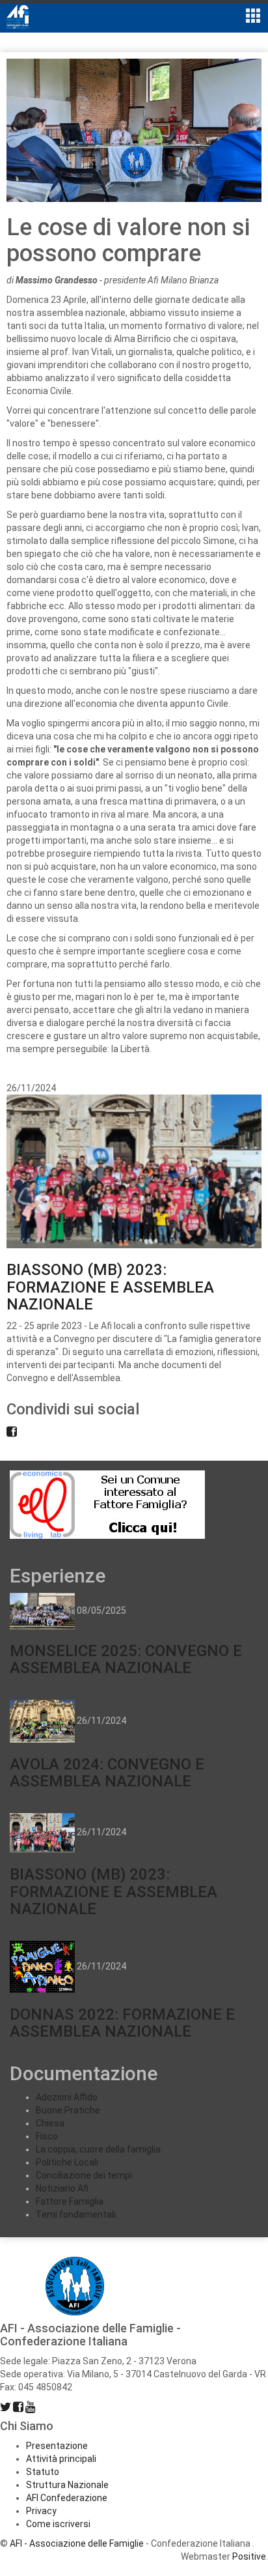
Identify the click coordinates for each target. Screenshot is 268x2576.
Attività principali (61, 2459)
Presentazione (57, 2446)
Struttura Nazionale (67, 2485)
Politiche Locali (67, 2162)
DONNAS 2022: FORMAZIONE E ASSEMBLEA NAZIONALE (122, 2023)
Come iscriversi (58, 2524)
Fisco (47, 2136)
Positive (249, 2556)
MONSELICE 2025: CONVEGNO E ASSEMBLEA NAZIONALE (126, 1659)
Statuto (43, 2472)
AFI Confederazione (67, 2498)
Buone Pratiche (68, 2110)
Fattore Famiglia (70, 2201)
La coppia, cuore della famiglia (98, 2149)
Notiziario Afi (62, 2188)
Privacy (41, 2511)
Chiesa (50, 2123)
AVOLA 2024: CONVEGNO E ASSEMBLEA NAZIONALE (107, 1773)
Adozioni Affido (67, 2097)
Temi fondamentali (76, 2214)
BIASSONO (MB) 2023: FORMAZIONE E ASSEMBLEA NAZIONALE (110, 1287)
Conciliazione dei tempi (84, 2175)
